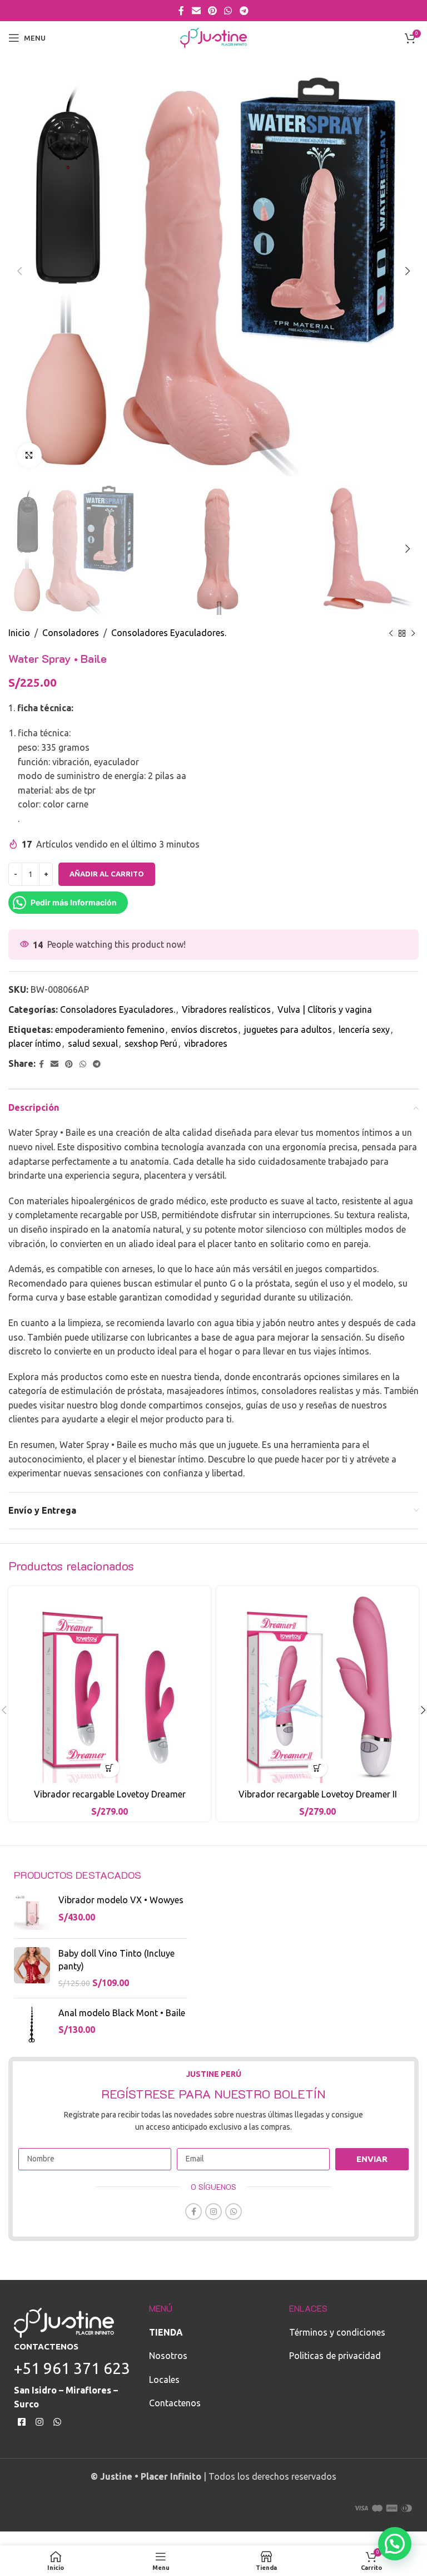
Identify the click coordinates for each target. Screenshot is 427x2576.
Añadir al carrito (107, 874)
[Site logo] (213, 37)
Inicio (19, 633)
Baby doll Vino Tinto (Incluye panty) (116, 1959)
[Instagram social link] (213, 2211)
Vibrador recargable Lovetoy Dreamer (110, 1794)
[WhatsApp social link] (228, 11)
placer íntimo (35, 1043)
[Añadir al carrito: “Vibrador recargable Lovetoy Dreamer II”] (318, 1768)
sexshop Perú (151, 1043)
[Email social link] (196, 11)
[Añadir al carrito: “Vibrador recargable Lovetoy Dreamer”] (110, 1768)
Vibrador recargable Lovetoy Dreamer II (318, 1794)
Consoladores (71, 633)
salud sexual (93, 1043)
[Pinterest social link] (212, 11)
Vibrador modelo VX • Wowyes (121, 1900)
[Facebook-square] (22, 2422)
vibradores (206, 1043)
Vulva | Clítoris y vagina (325, 1009)
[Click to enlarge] (29, 455)
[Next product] (413, 633)
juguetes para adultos (288, 1030)
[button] (395, 2544)
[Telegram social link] (244, 11)
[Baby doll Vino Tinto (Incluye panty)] (32, 1968)
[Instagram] (40, 2422)
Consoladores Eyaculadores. (169, 633)
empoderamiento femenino (110, 1030)
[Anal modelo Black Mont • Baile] (32, 2025)
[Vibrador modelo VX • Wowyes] (32, 1912)
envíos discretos (204, 1030)
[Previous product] (391, 633)
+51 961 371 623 (72, 2368)
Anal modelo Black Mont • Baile (122, 2013)
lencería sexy (364, 1030)
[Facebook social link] (182, 11)
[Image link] (64, 2322)
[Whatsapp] (58, 2422)
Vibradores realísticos (226, 1009)
